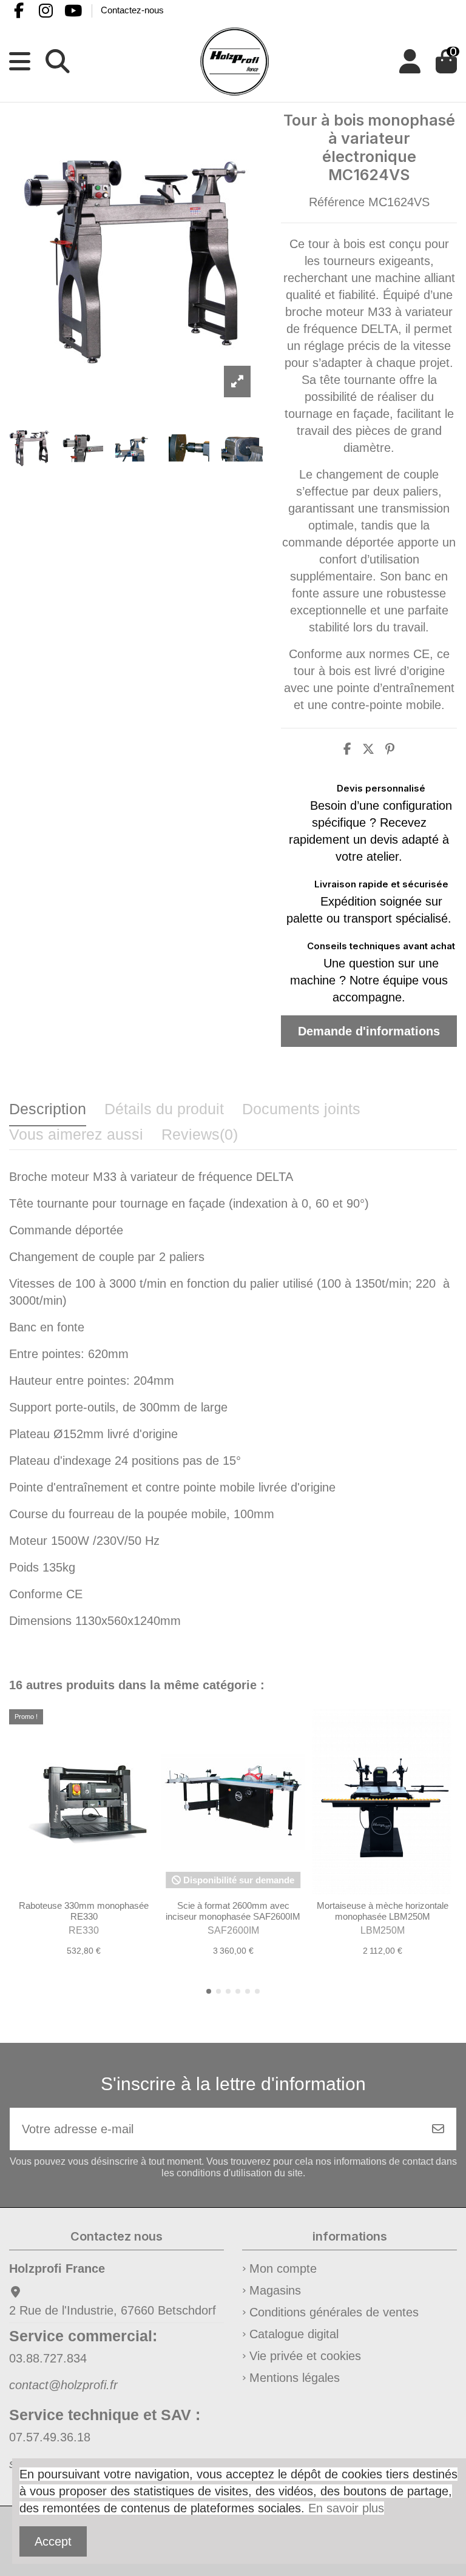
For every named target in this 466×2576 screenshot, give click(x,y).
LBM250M (383, 1930)
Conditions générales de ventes (334, 2312)
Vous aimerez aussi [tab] (76, 1134)
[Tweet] (368, 749)
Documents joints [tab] (301, 1109)
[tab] (200, 1138)
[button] (209, 1991)
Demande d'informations (369, 1031)
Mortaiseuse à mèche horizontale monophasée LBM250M (383, 1911)
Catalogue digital (294, 2334)
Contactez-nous (132, 10)
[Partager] (347, 749)
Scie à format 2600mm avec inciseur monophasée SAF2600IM (233, 1911)
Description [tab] (48, 1109)
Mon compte (283, 2268)
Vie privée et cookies (305, 2356)
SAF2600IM (233, 1930)
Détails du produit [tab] (164, 1109)
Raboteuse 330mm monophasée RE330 (84, 1911)
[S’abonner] (438, 2129)
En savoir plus (346, 2508)
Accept (53, 2541)
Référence (337, 202)
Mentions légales (295, 2378)
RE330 (84, 1930)
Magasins (275, 2290)
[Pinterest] (390, 749)
